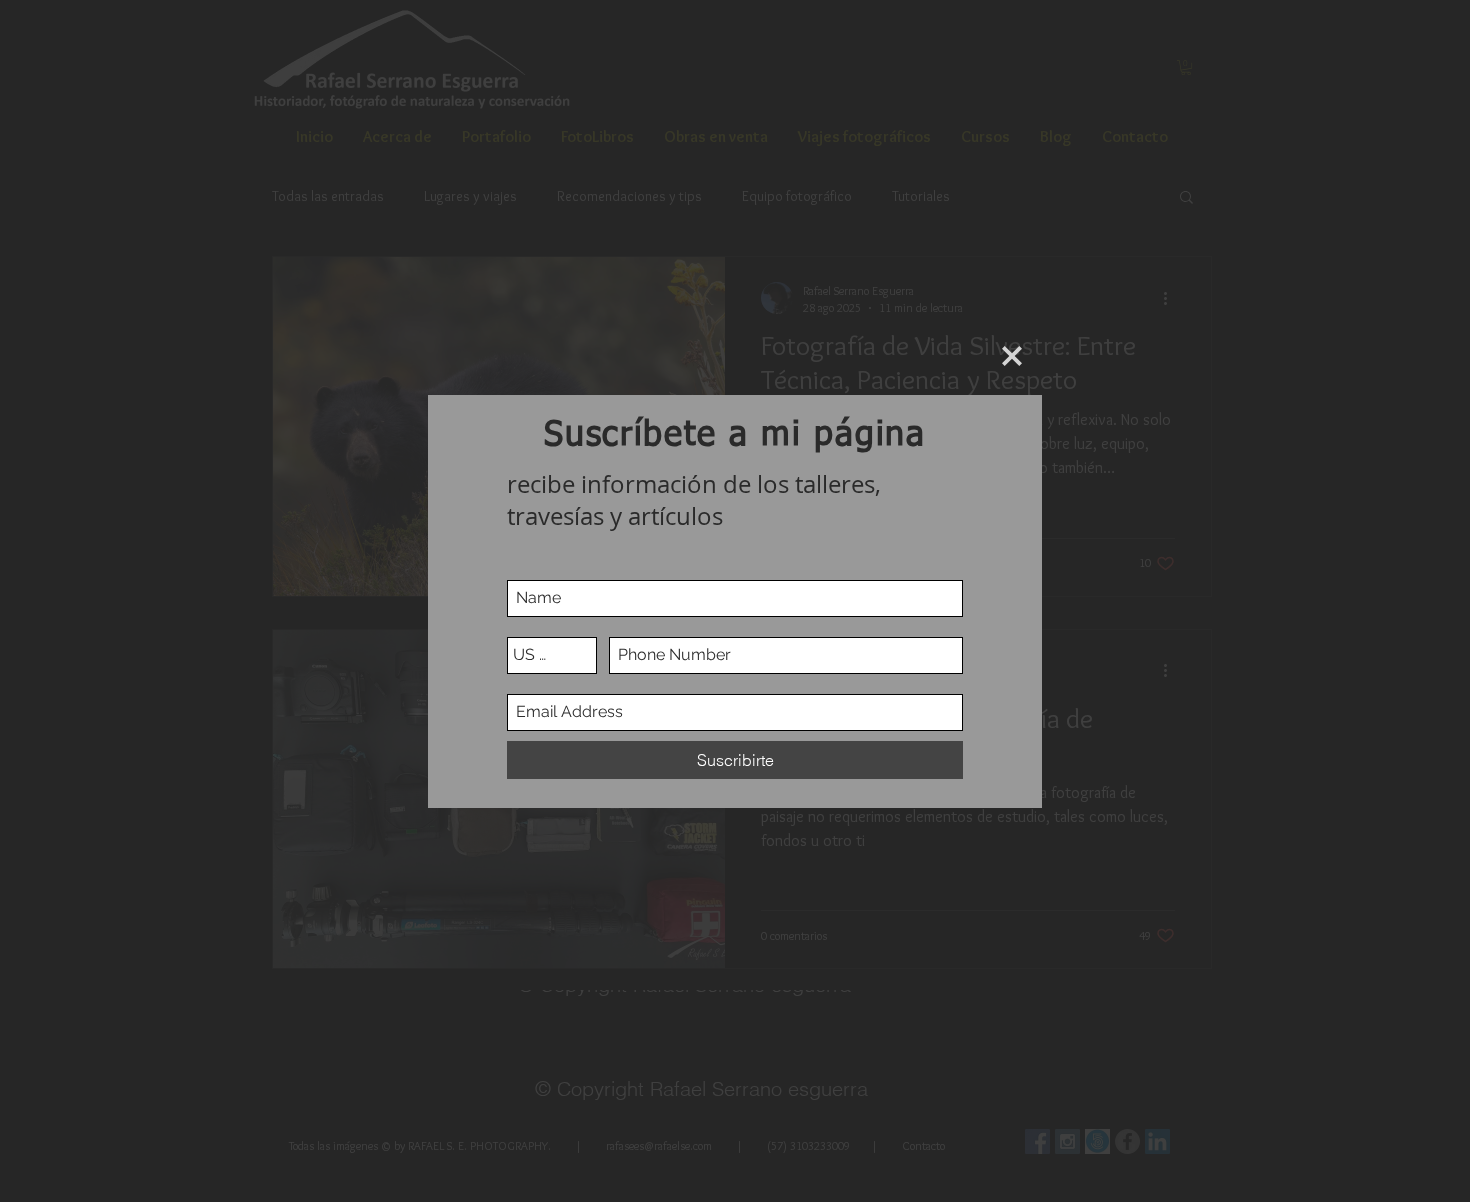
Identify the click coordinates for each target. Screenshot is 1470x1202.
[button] (1012, 356)
